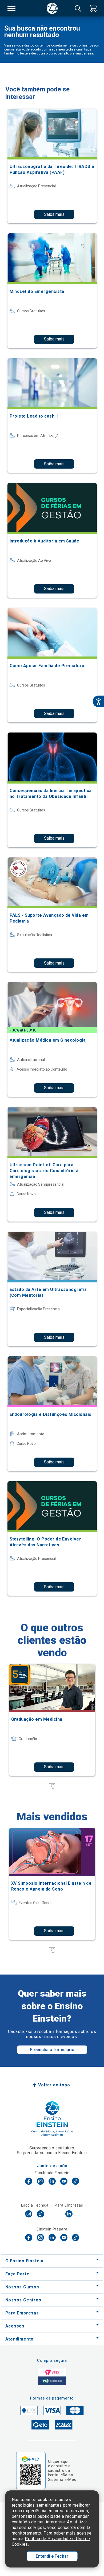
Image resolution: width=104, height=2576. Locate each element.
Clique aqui (58, 2461)
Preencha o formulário (52, 2050)
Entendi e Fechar (52, 2556)
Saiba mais (54, 214)
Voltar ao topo (54, 2085)
